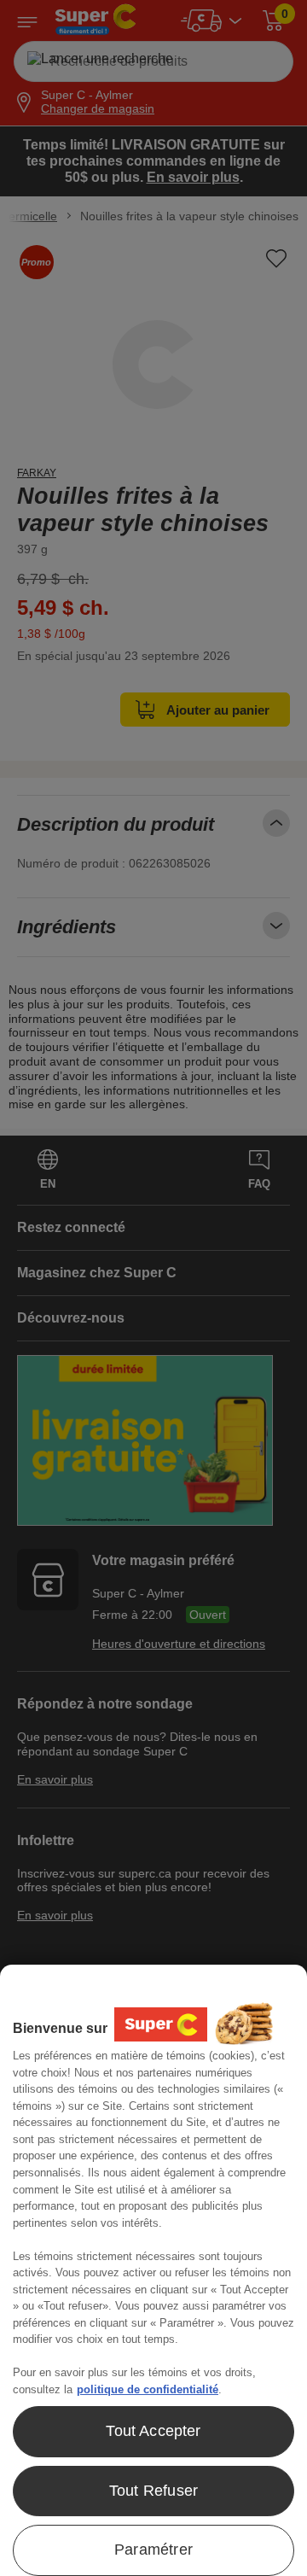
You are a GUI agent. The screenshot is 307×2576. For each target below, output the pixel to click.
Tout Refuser (153, 2491)
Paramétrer (153, 2550)
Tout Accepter (153, 2431)
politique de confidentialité (148, 2389)
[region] (153, 2270)
